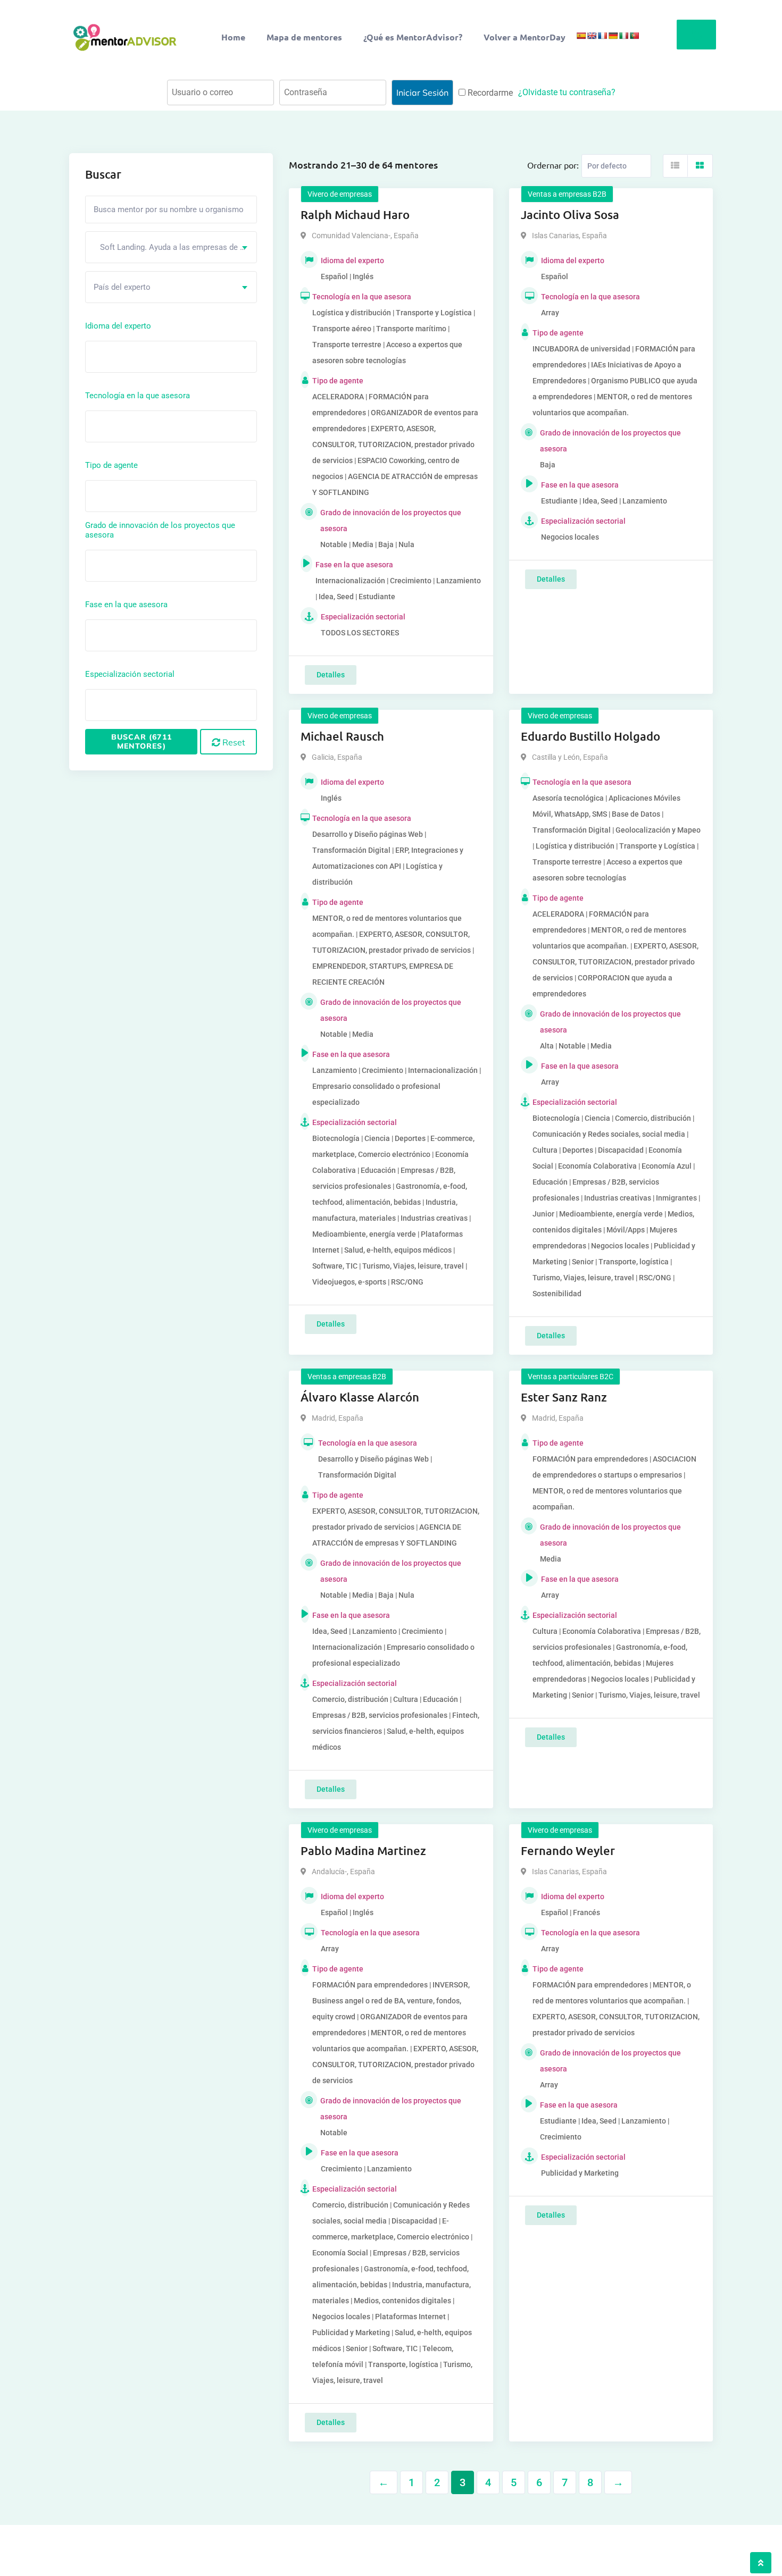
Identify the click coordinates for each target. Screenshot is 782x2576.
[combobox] (171, 247)
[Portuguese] (634, 36)
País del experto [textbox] (122, 287)
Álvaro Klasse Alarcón (360, 1397)
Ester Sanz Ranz (564, 1397)
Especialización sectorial (130, 674)
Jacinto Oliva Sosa (570, 215)
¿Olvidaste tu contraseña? (567, 92)
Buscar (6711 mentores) (142, 741)
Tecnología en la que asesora (138, 396)
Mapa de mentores (304, 37)
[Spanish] (581, 36)
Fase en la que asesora (126, 605)
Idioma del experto (118, 326)
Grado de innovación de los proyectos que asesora (160, 530)
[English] (592, 36)
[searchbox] (136, 356)
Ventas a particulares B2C (571, 1377)
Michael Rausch (342, 736)
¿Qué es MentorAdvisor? (413, 37)
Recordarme (489, 93)
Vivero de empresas (340, 194)
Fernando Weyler (568, 1851)
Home (233, 37)
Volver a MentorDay (525, 37)
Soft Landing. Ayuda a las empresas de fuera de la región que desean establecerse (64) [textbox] (175, 247)
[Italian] (623, 36)
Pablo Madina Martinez (363, 1851)
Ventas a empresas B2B (567, 194)
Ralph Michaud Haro (355, 215)
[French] (602, 36)
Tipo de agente (111, 465)
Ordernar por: (553, 165)
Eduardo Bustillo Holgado (590, 736)
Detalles (331, 675)
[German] (613, 36)
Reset (233, 742)
